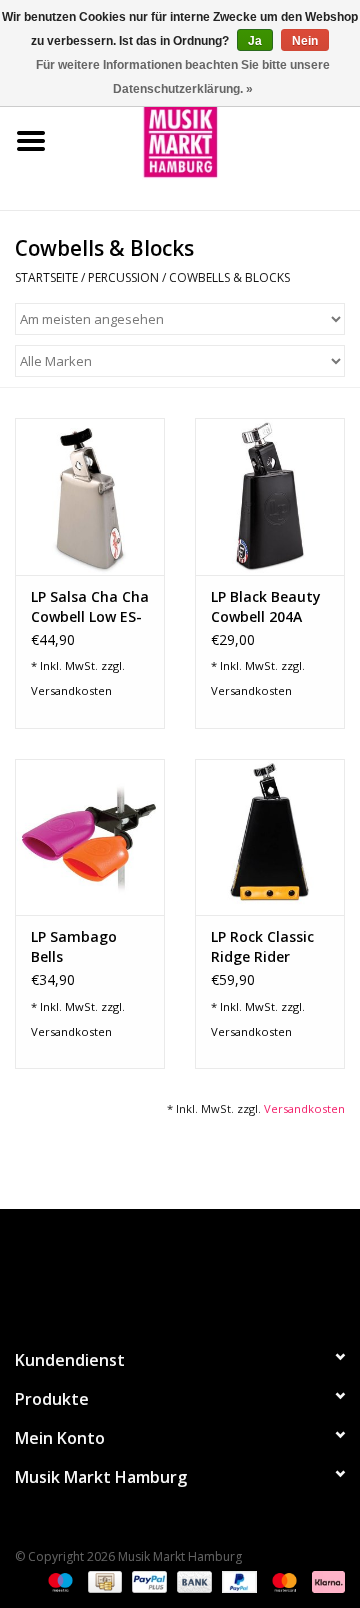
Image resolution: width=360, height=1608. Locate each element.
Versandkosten (71, 690)
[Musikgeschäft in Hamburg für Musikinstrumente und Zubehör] (211, 139)
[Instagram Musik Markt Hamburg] (198, 1270)
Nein (305, 41)
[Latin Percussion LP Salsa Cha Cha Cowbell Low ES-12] (90, 496)
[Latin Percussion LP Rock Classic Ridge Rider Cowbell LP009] (270, 837)
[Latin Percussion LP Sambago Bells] (90, 837)
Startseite (46, 277)
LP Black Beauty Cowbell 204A (266, 606)
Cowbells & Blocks (229, 277)
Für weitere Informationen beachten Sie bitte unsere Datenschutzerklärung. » (183, 77)
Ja (255, 41)
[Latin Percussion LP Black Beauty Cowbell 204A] (270, 496)
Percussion (123, 277)
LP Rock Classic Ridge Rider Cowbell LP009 (262, 947)
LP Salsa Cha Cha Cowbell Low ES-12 (90, 607)
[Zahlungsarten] (58, 1580)
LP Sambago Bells (74, 946)
